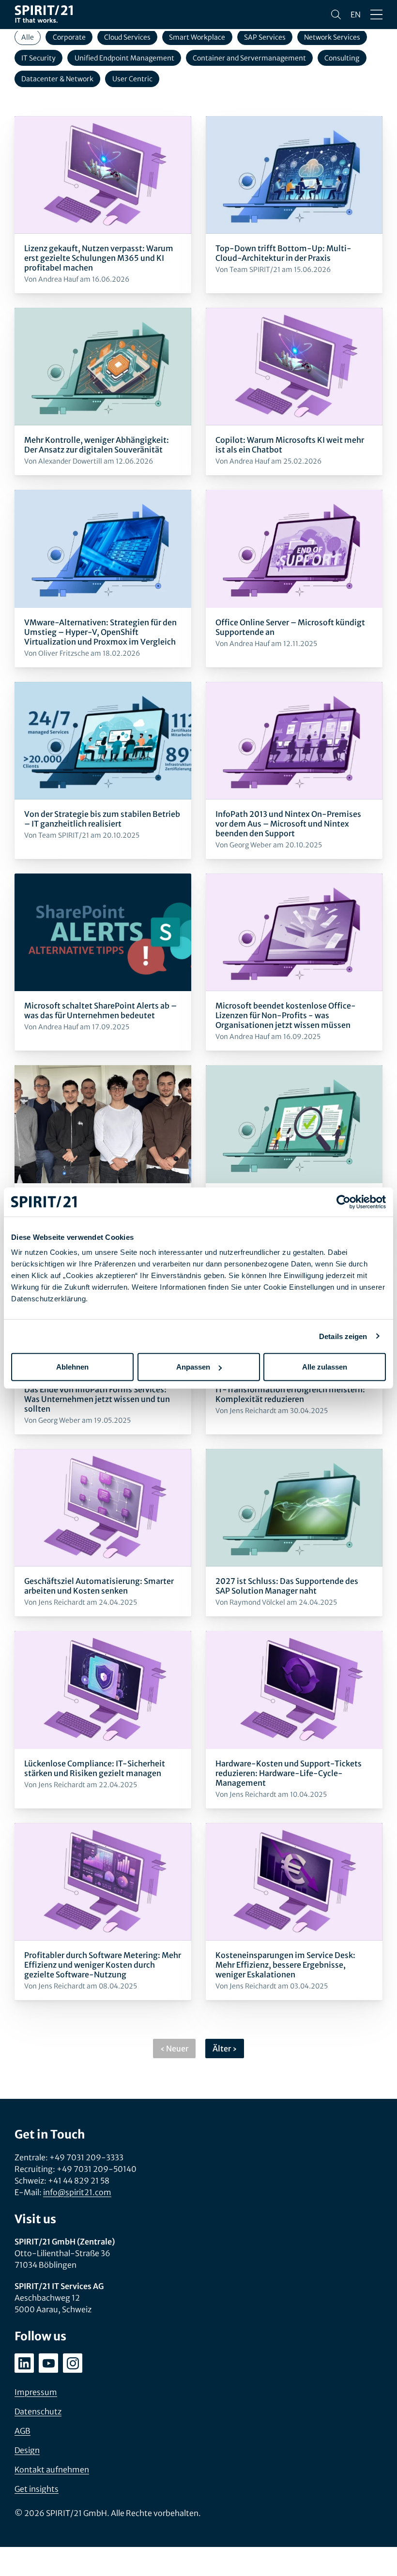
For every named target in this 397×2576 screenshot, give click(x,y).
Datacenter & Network (57, 79)
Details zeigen (343, 1336)
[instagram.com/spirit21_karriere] (73, 2363)
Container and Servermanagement (249, 58)
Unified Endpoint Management (124, 58)
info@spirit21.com (77, 2192)
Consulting (342, 58)
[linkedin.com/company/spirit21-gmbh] (24, 2363)
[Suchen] (336, 15)
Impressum (36, 2392)
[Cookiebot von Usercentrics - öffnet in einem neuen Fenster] (344, 1202)
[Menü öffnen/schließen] (376, 15)
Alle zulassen (325, 1367)
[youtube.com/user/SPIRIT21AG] (48, 2363)
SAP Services (265, 37)
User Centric (132, 79)
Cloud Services (127, 37)
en (356, 15)
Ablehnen (72, 1367)
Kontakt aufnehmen (52, 2470)
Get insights (37, 2489)
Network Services (332, 37)
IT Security (38, 58)
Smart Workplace (197, 37)
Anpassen (193, 1367)
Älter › (225, 2049)
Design (27, 2450)
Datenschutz (38, 2411)
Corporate (69, 37)
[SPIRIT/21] (44, 15)
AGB (23, 2431)
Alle (28, 37)
